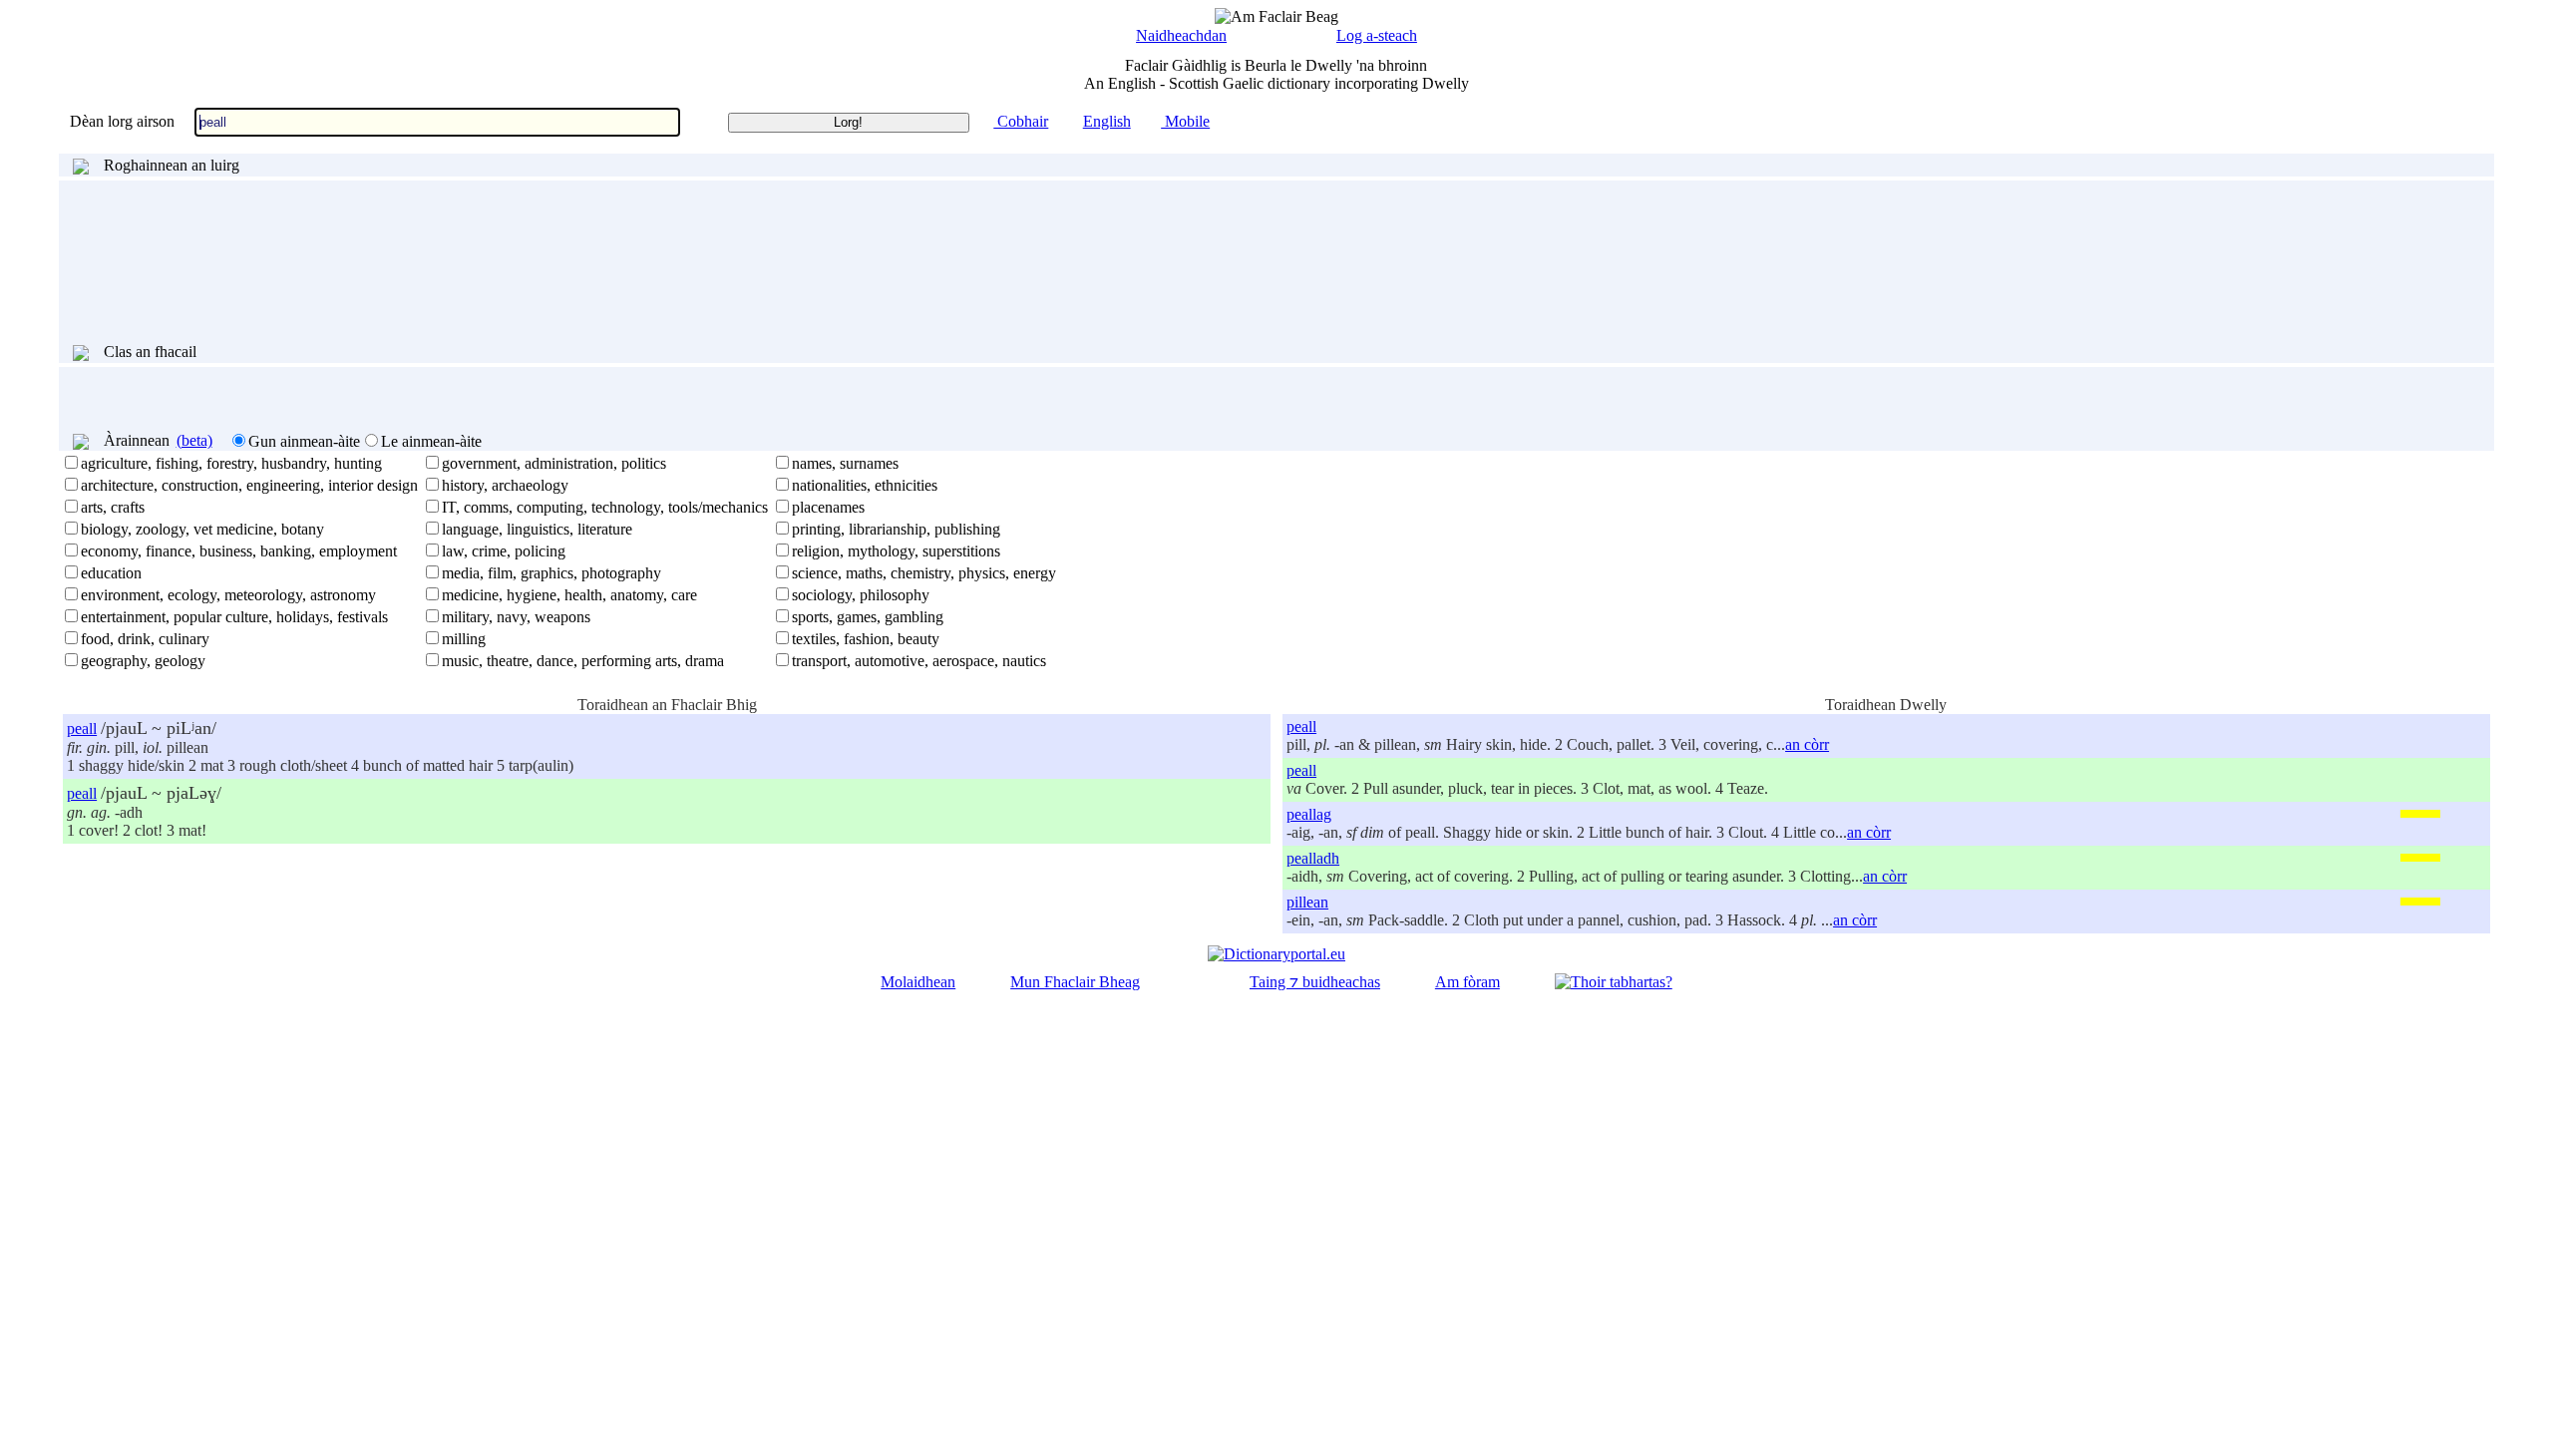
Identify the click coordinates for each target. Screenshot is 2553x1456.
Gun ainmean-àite (304, 441)
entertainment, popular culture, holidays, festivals (234, 617)
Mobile (1185, 121)
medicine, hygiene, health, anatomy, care (569, 595)
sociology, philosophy (861, 595)
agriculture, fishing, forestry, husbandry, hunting (231, 463)
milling (464, 639)
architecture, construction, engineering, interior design (249, 485)
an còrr (1807, 744)
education (111, 573)
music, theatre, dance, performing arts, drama (583, 661)
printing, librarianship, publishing (896, 529)
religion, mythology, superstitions (896, 551)
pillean (1307, 902)
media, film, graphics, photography (551, 573)
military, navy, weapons (516, 617)
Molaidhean (918, 982)
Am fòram (1467, 982)
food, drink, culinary (145, 639)
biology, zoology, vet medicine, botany (202, 529)
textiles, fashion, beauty (866, 639)
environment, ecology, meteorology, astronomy (228, 595)
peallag (1309, 814)
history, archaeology (505, 485)
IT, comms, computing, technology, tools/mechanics (605, 507)
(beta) (194, 440)
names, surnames (845, 463)
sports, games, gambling (868, 617)
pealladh (1313, 858)
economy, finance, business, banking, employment (239, 551)
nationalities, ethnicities (865, 485)
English (1107, 121)
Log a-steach (1377, 35)
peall (82, 728)
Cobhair (1021, 121)
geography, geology (143, 661)
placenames (828, 507)
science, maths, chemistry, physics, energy (924, 573)
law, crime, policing (504, 551)
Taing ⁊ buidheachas (1315, 982)
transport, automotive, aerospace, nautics (919, 661)
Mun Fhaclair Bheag (1075, 982)
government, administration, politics (554, 463)
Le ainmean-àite (431, 441)
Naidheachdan (1181, 35)
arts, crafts (113, 507)
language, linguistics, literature (537, 529)
